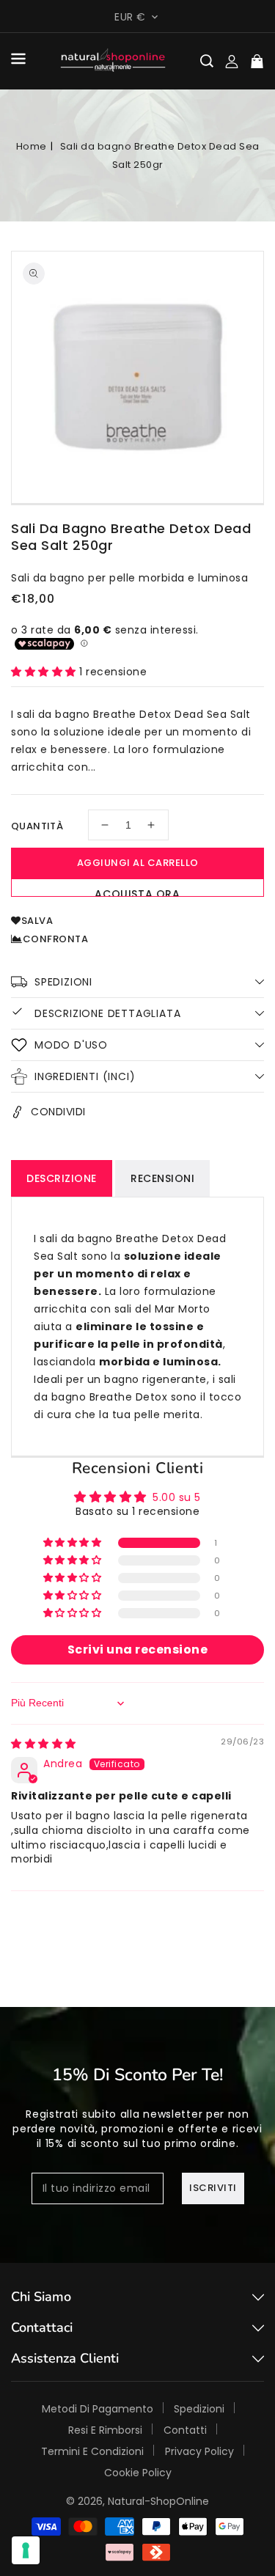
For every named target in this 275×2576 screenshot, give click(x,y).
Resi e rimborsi (105, 2430)
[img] (44, 1744)
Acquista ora (137, 892)
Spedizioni (199, 2409)
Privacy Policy (199, 2451)
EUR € (130, 17)
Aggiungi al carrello (138, 863)
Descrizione (62, 1178)
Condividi (58, 1112)
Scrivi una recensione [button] (138, 1650)
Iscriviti (213, 2188)
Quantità (37, 826)
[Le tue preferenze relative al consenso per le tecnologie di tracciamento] (26, 2550)
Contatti (185, 2430)
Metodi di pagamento (98, 2409)
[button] (18, 61)
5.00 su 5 (177, 1497)
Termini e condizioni (92, 2451)
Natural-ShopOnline (158, 2501)
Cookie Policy (138, 2473)
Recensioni (162, 1178)
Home (32, 146)
